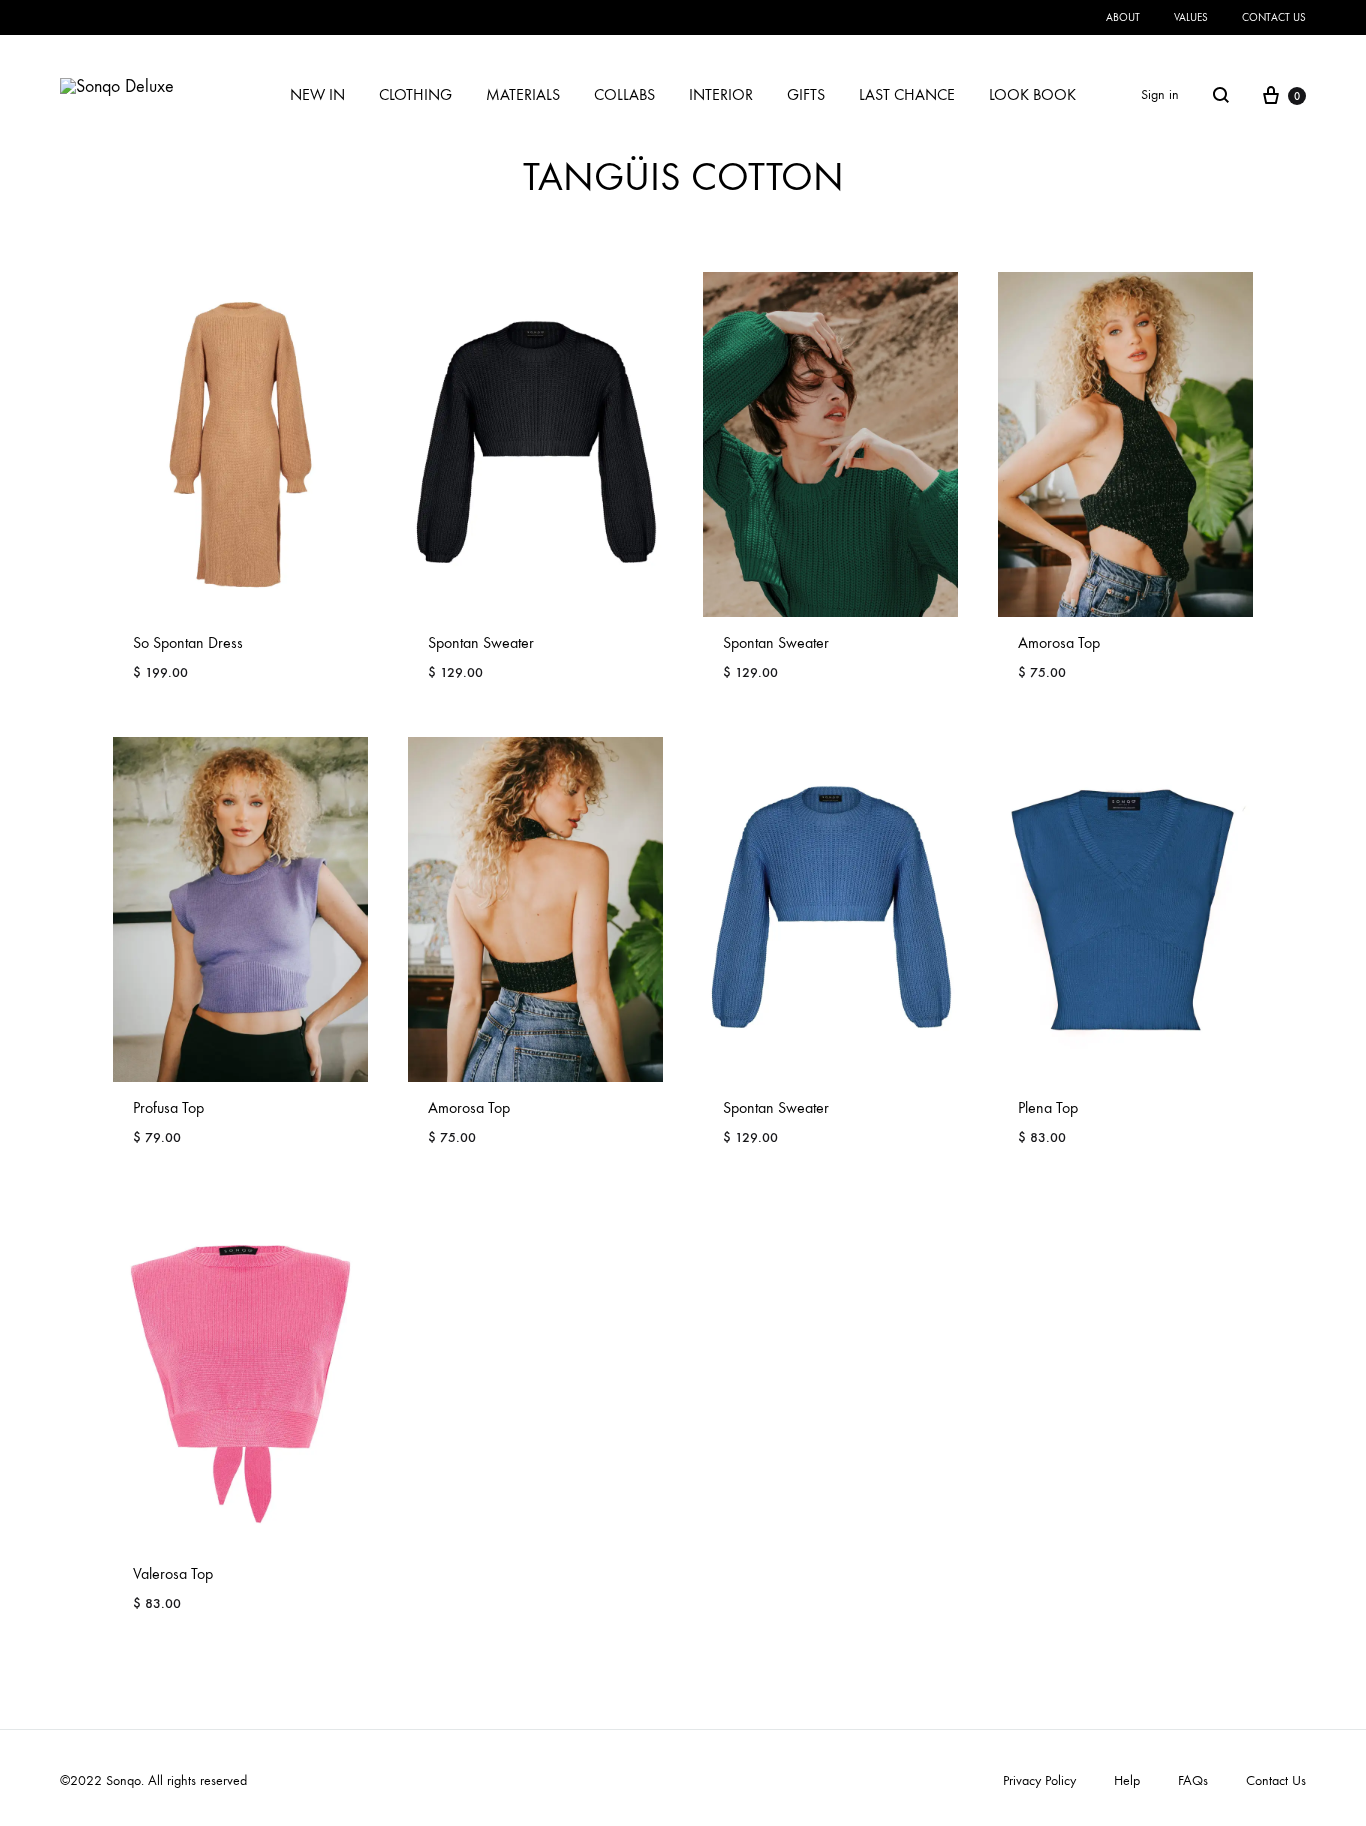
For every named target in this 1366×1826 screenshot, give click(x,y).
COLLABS (624, 94)
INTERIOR (721, 94)
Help (1127, 1780)
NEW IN (317, 94)
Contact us (1274, 17)
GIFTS (806, 94)
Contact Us (1276, 1780)
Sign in (1160, 94)
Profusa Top (168, 1107)
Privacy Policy (1039, 1780)
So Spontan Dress (188, 642)
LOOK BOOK (1032, 94)
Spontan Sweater (481, 642)
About (1123, 17)
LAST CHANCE (907, 94)
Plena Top (1048, 1107)
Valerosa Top (173, 1573)
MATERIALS (523, 94)
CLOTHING (415, 94)
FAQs (1193, 1780)
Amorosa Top (1059, 642)
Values (1191, 17)
